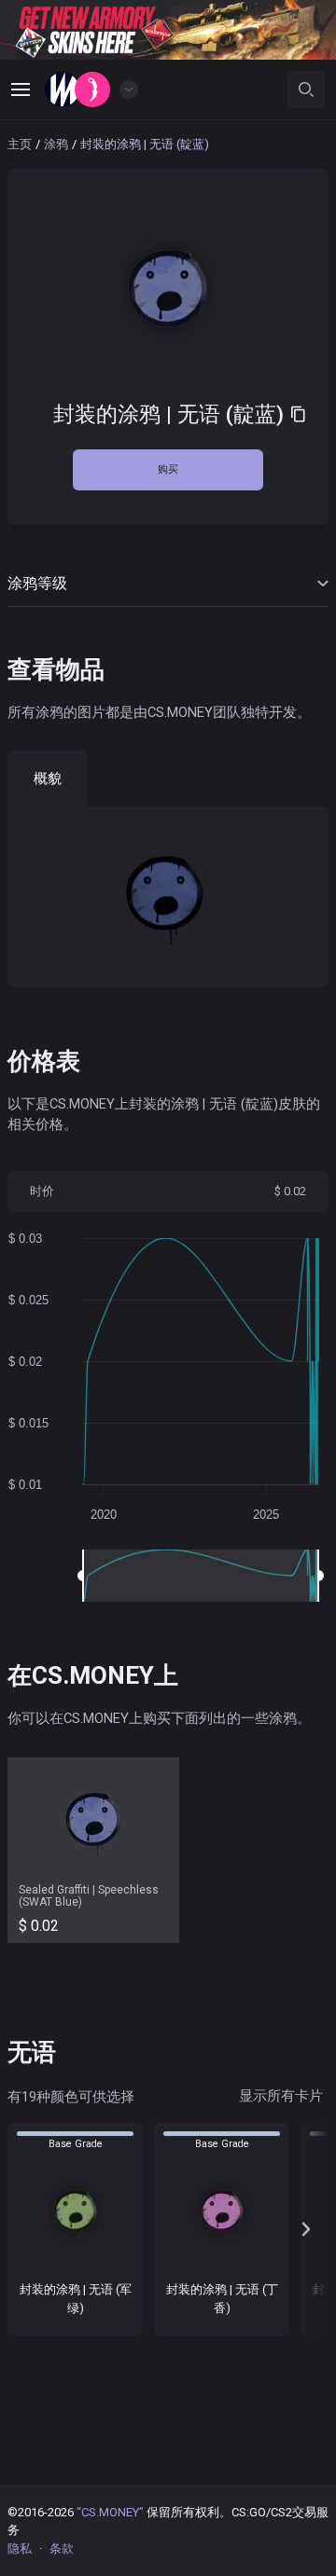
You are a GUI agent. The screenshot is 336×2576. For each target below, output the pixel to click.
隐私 (20, 2548)
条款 (62, 2548)
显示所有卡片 (281, 2096)
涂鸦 (56, 144)
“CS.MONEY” (110, 2512)
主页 (20, 144)
